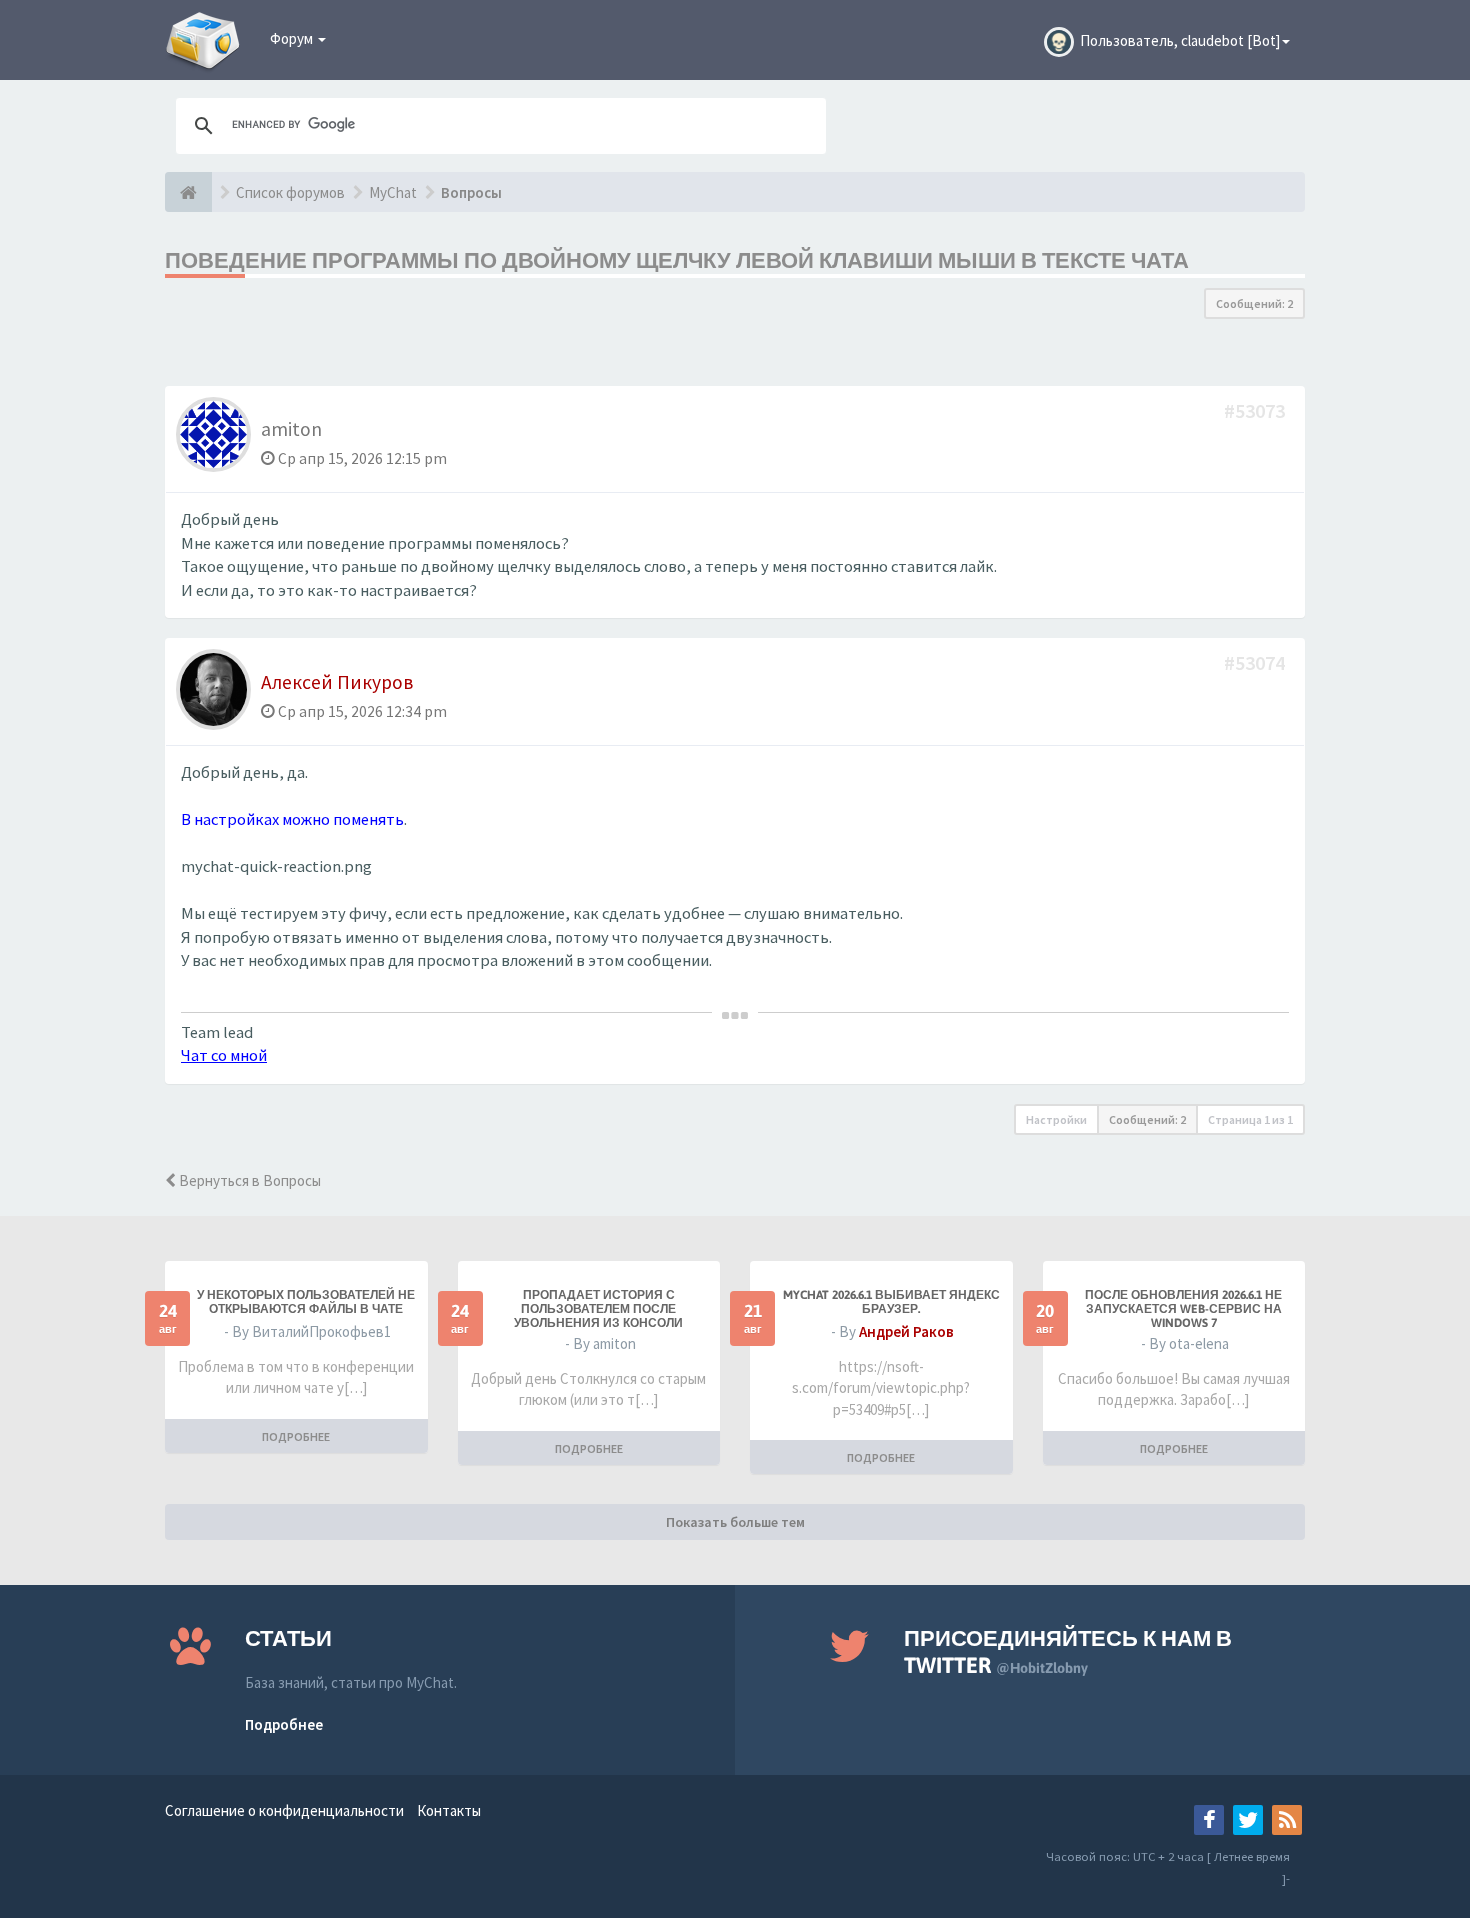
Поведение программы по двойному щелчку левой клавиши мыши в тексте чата (677, 260)
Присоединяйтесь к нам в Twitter (1068, 1651)
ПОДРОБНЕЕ (296, 1436)
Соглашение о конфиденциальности (284, 1810)
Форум (293, 38)
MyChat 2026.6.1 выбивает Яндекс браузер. (891, 1302)
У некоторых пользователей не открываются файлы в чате (306, 1302)
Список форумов (290, 192)
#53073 (1256, 410)
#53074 (1256, 662)
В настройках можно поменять (292, 819)
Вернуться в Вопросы (248, 1180)
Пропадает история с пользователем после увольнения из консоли (598, 1309)
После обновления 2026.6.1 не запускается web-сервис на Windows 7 (1183, 1309)
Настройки (1056, 1119)
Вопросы (471, 192)
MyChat (393, 192)
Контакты (449, 1810)
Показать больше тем (735, 1522)
